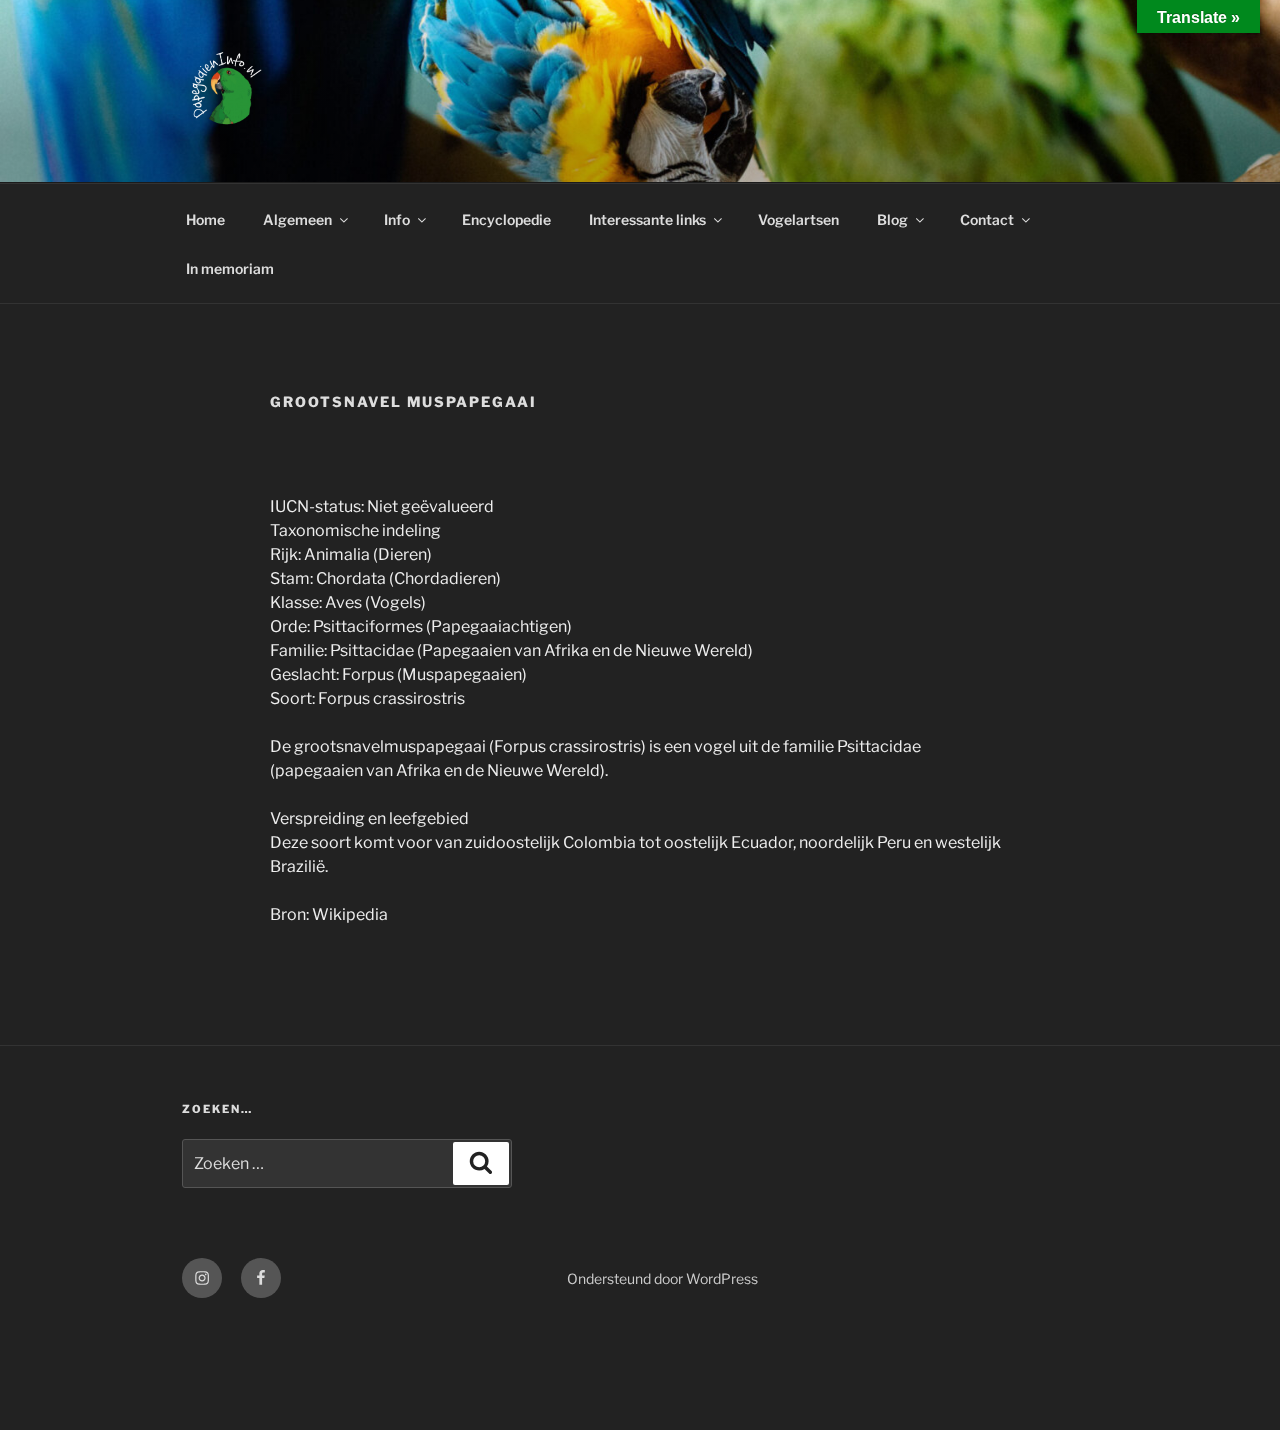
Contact (987, 219)
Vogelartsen (798, 219)
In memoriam (230, 268)
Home (205, 219)
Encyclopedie (506, 219)
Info (397, 219)
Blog (892, 219)
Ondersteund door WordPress (662, 1278)
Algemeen (297, 219)
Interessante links (647, 219)
